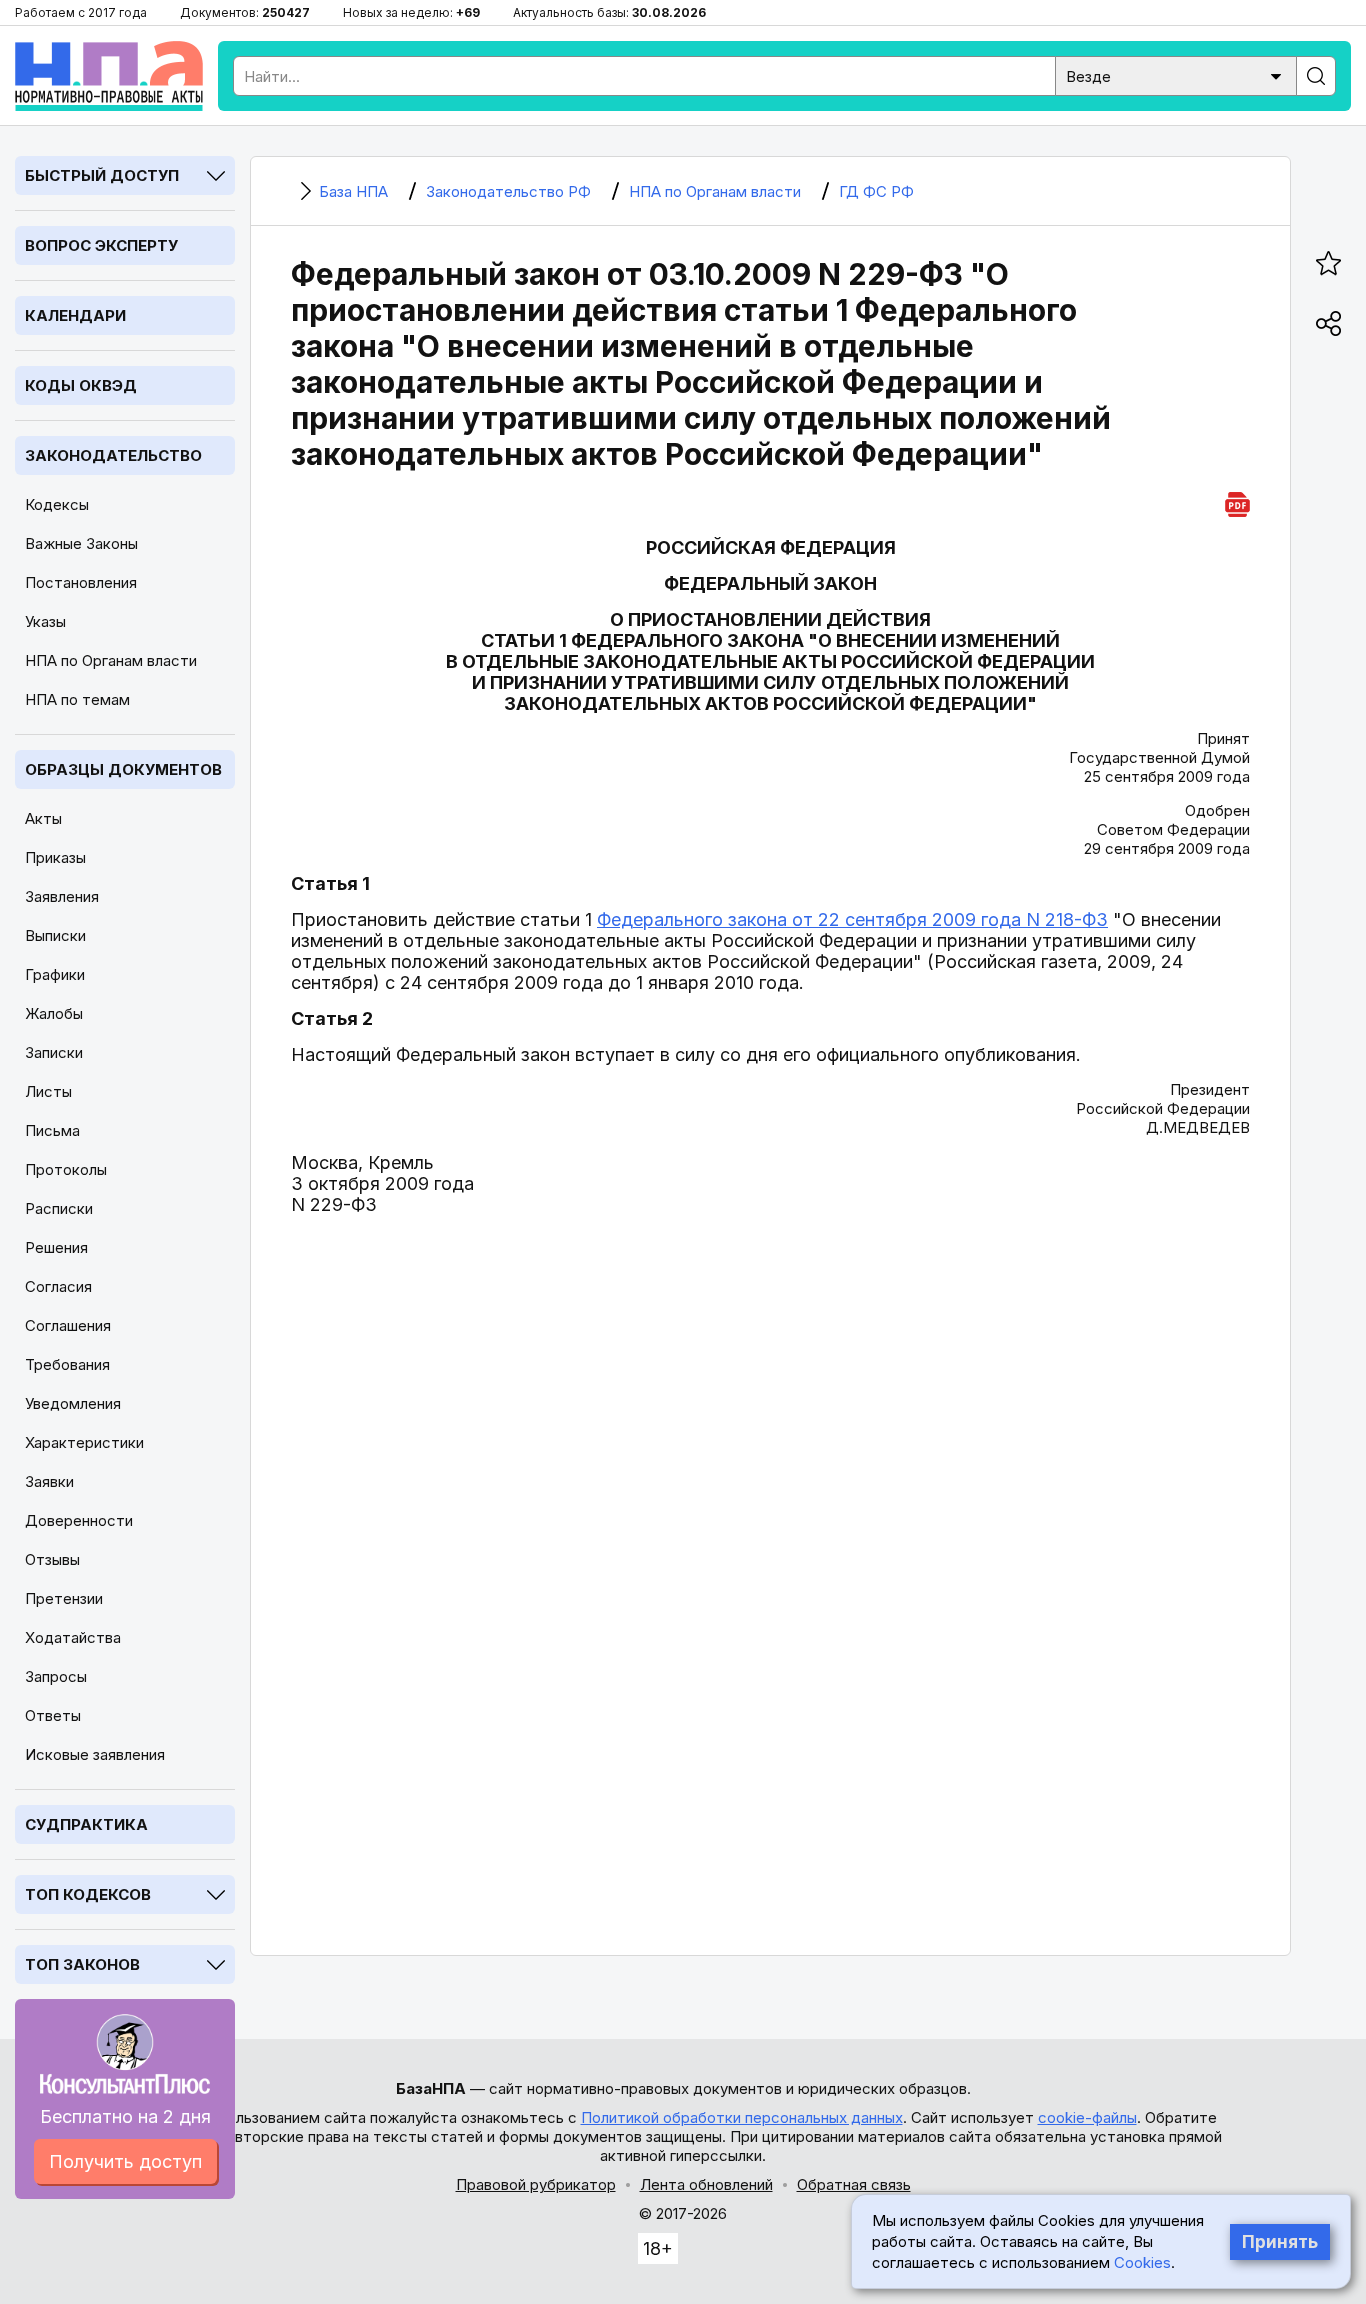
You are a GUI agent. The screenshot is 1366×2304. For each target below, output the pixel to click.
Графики (55, 974)
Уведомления (73, 1403)
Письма (52, 1130)
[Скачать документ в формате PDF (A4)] (1237, 501)
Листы (48, 1091)
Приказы (55, 857)
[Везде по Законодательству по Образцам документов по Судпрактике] (1176, 74)
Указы (45, 621)
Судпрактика (86, 1824)
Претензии (64, 1598)
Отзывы (52, 1559)
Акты (43, 818)
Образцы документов (123, 769)
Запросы (56, 1676)
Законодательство (113, 455)
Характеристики (84, 1442)
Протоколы (66, 1169)
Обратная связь (854, 2184)
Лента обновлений (706, 2184)
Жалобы (54, 1013)
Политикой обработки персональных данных (742, 2117)
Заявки (49, 1481)
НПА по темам (77, 699)
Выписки (55, 935)
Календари (75, 315)
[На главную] (109, 76)
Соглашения (68, 1325)
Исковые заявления (95, 1754)
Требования (67, 1364)
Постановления (81, 582)
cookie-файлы (1087, 2117)
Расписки (59, 1208)
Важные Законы (81, 543)
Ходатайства (73, 1637)
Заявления (62, 896)
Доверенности (79, 1520)
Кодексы (57, 504)
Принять (1280, 2242)
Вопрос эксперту (101, 245)
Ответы (53, 1715)
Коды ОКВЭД (81, 385)
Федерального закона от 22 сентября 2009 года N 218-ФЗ (852, 919)
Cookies (1142, 2262)
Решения (56, 1247)
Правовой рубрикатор (536, 2184)
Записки (54, 1052)
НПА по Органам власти (111, 660)
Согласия (58, 1286)
